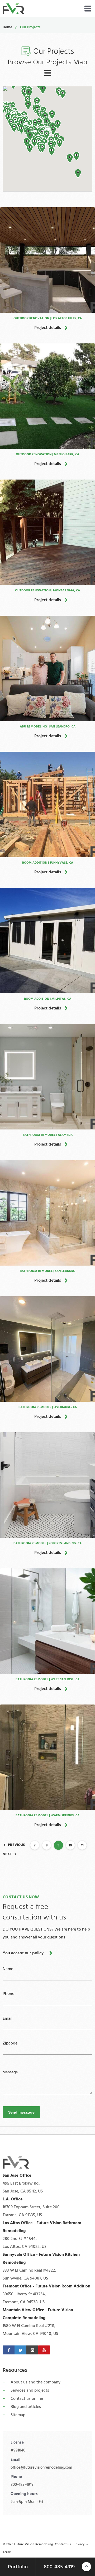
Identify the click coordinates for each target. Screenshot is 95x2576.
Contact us (63, 2544)
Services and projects (30, 2390)
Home (7, 27)
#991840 (18, 2450)
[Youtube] (44, 2350)
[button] (78, 174)
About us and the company (35, 2382)
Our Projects (30, 27)
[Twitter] (20, 2350)
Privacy (79, 2544)
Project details (48, 328)
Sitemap (18, 2415)
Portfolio (18, 2567)
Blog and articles (26, 2407)
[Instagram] (32, 2350)
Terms (7, 2552)
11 (82, 1845)
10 (70, 1845)
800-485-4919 (22, 2485)
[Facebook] (9, 2350)
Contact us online (27, 2398)
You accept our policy (23, 1953)
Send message (21, 2112)
